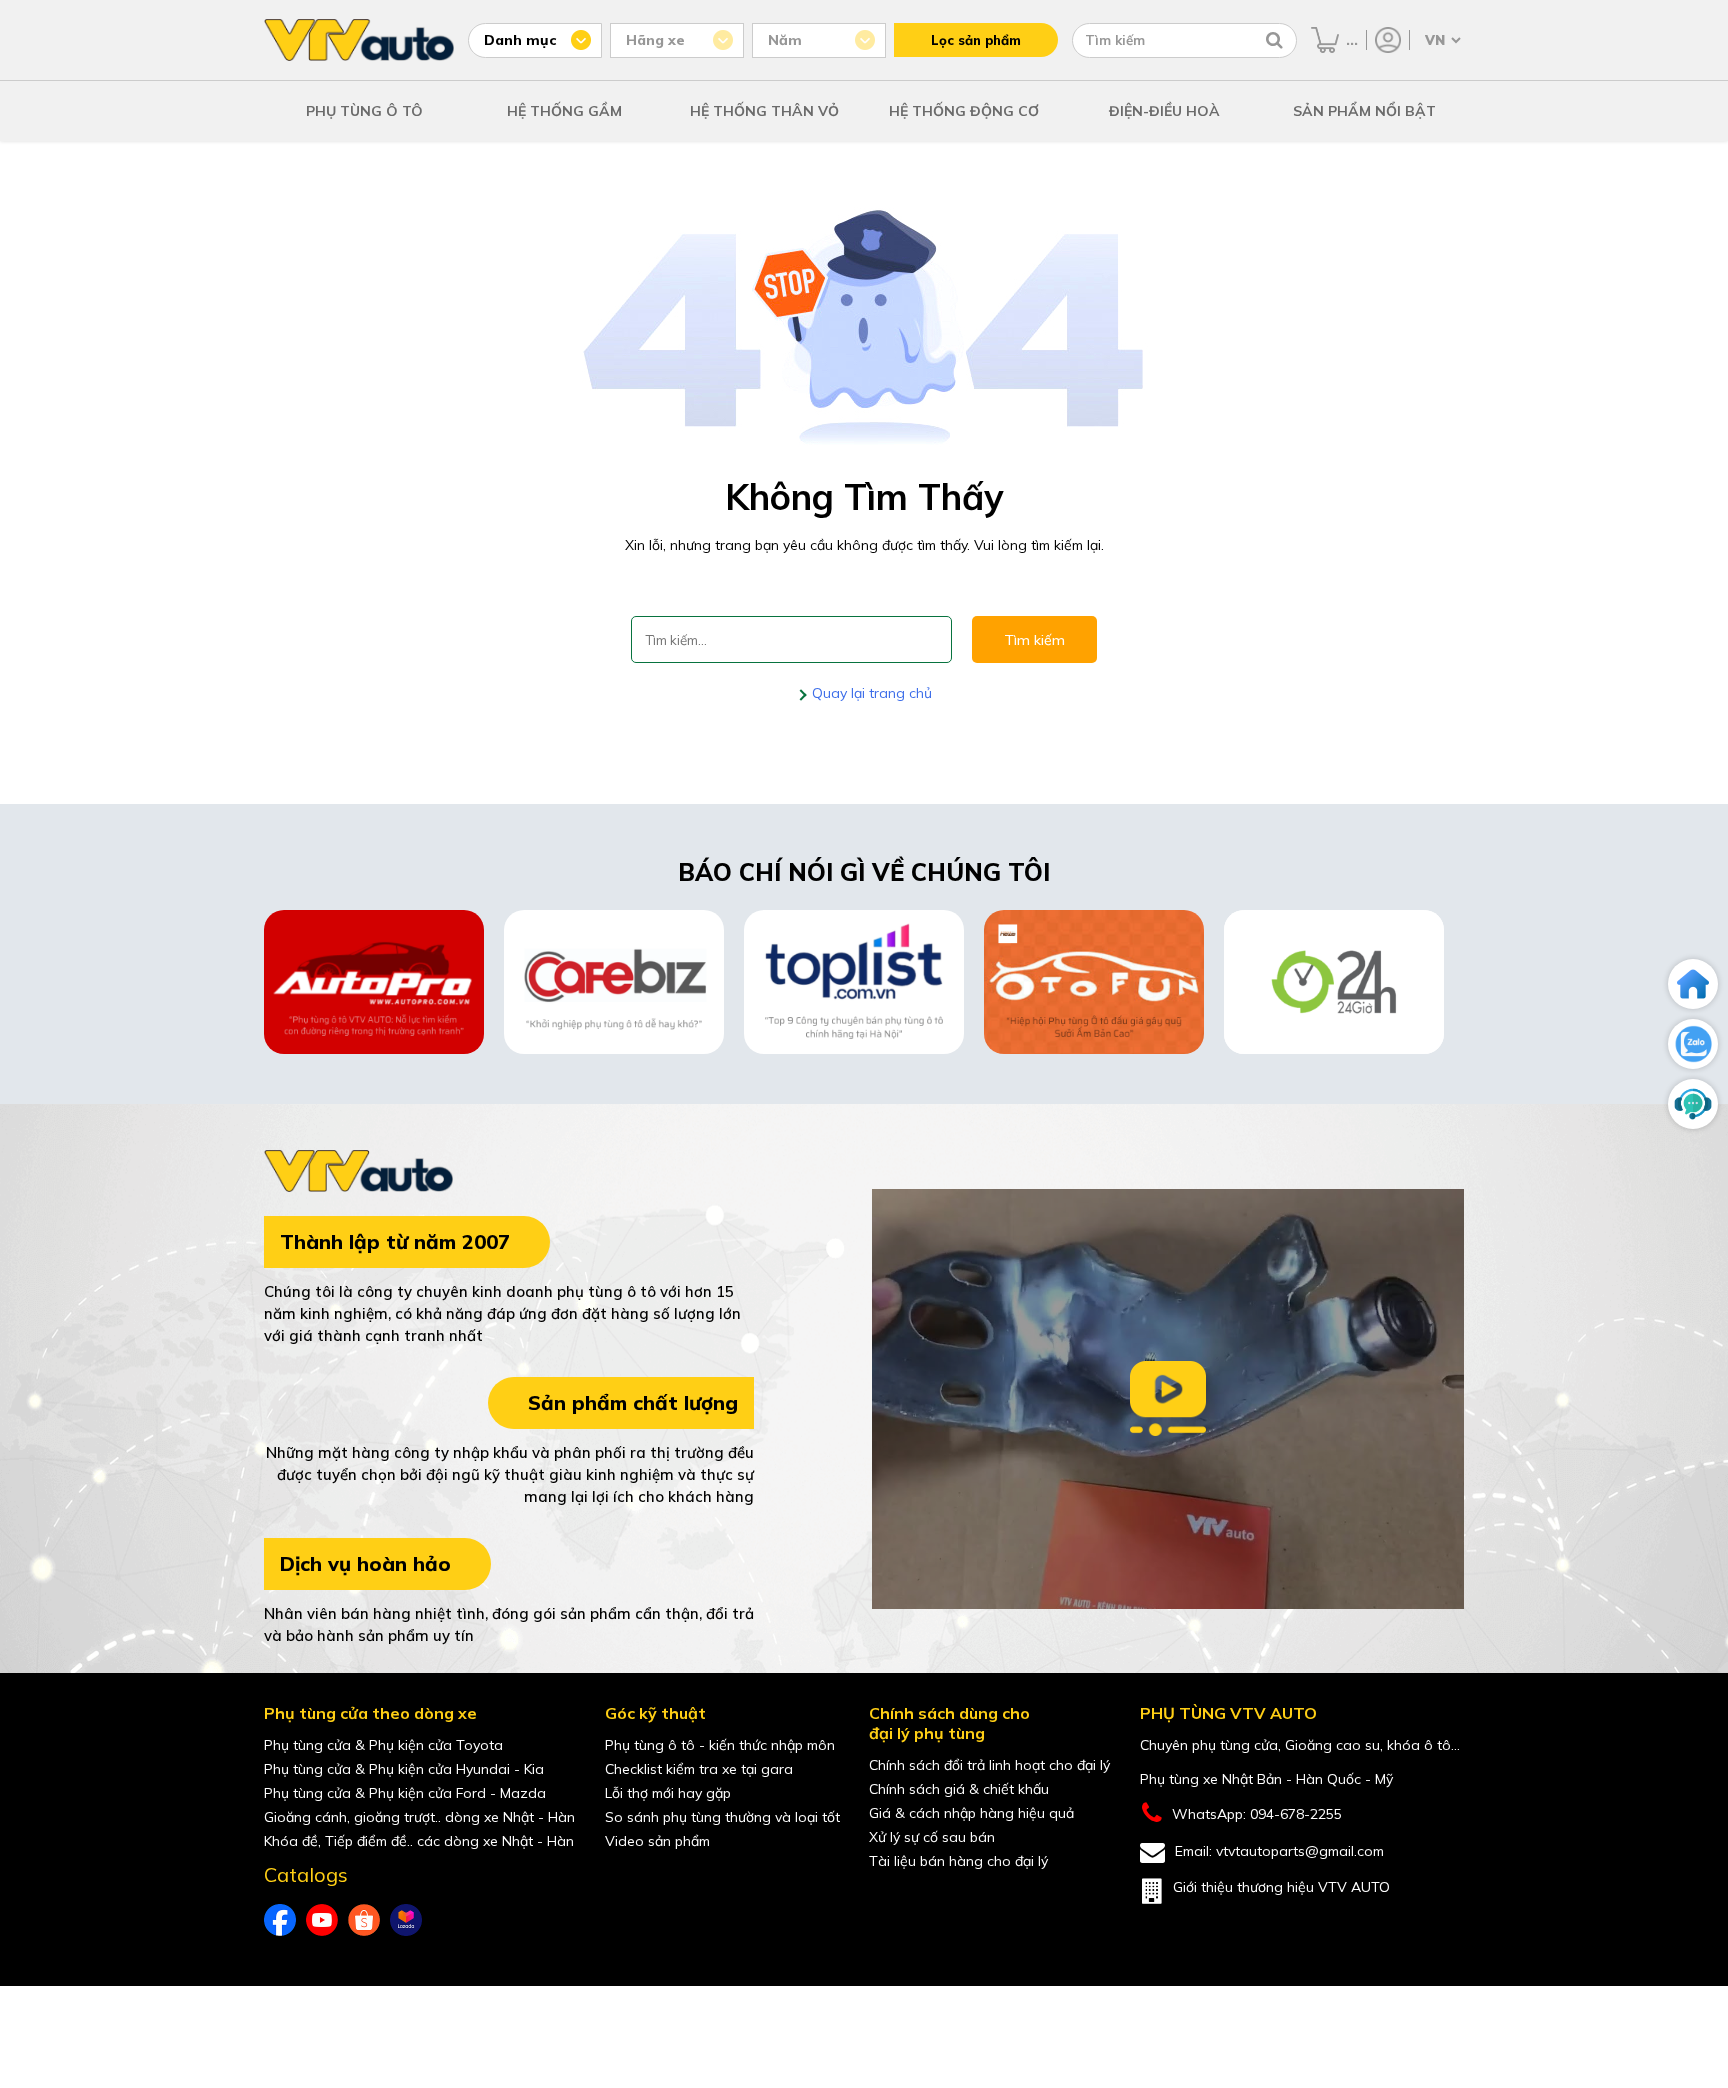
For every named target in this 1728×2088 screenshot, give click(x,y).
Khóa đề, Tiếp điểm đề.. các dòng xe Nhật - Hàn (419, 1841)
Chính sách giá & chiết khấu (959, 1789)
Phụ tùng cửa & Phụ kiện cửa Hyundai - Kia (404, 1769)
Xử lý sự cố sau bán (932, 1837)
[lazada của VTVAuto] (406, 1920)
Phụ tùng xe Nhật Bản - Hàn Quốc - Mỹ (1266, 1779)
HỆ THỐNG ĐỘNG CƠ (964, 111)
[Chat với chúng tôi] (1693, 1044)
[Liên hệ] (1693, 1104)
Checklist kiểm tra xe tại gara (699, 1769)
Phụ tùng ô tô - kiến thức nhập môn (720, 1745)
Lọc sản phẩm (976, 40)
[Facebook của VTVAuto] (280, 1920)
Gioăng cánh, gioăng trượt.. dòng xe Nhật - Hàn (419, 1817)
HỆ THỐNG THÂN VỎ (764, 111)
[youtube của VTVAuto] (322, 1920)
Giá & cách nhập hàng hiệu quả (971, 1813)
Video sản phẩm (657, 1841)
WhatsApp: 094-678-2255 (1257, 1814)
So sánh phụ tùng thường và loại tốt (722, 1817)
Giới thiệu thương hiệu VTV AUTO (1281, 1887)
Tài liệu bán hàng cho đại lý (958, 1861)
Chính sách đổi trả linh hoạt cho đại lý (989, 1765)
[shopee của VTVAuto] (364, 1920)
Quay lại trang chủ (870, 693)
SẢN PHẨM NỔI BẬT (1364, 111)
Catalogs (306, 1875)
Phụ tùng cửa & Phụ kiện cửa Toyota (383, 1745)
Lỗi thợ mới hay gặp (668, 1793)
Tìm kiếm (1034, 640)
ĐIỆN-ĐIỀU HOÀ (1164, 111)
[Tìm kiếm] (1274, 40)
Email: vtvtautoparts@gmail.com (1279, 1851)
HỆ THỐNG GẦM (564, 111)
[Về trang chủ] (1693, 984)
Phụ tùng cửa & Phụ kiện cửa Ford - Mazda (405, 1793)
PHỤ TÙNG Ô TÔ (364, 111)
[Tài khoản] (1388, 40)
